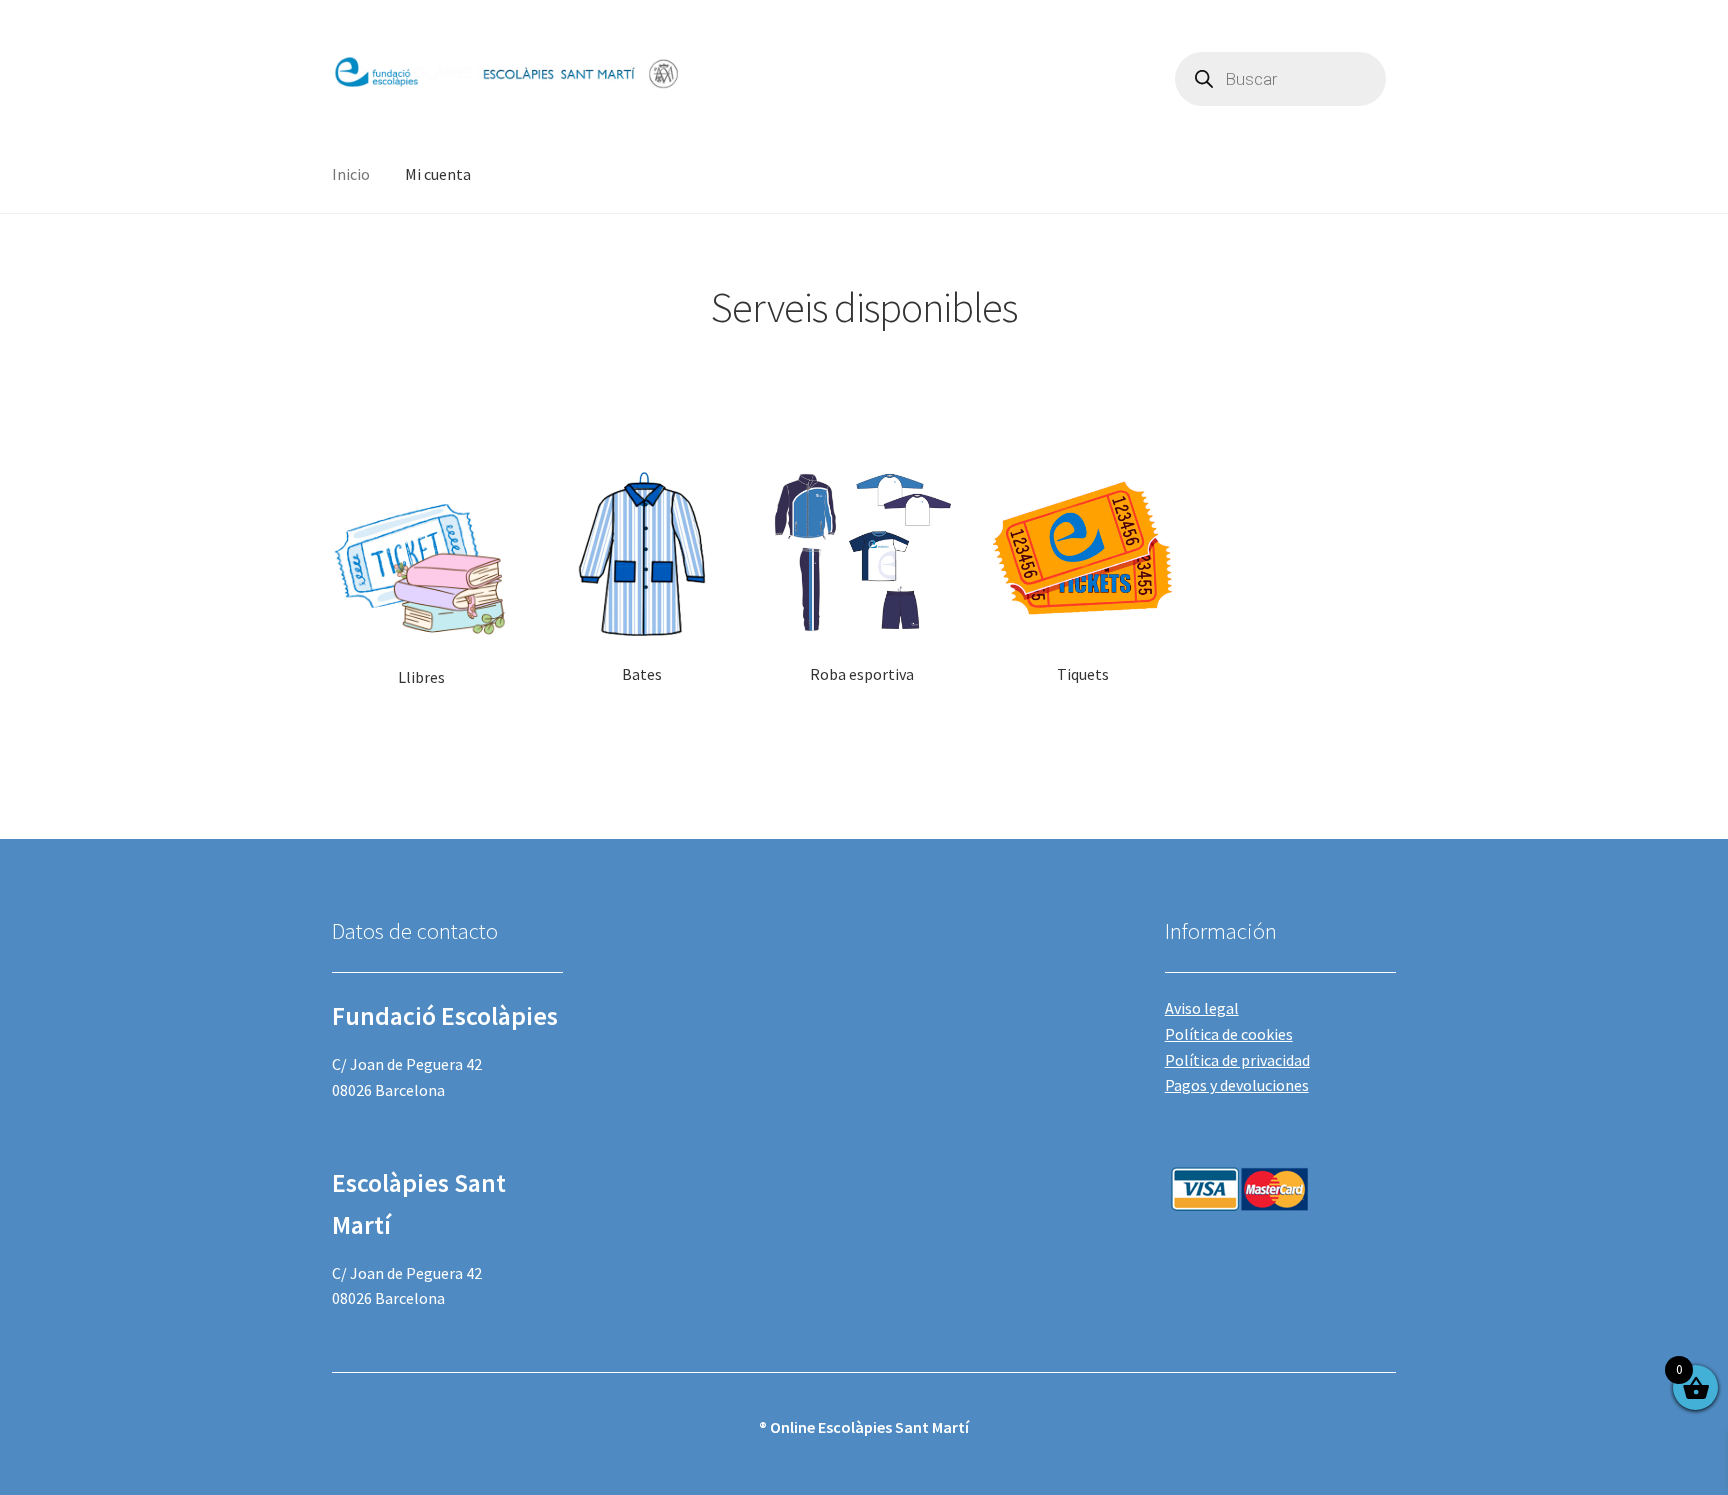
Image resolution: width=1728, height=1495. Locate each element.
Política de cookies (1229, 1034)
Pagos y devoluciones (1237, 1085)
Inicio (351, 174)
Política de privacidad (1237, 1060)
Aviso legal (1202, 1008)
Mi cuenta (438, 174)
